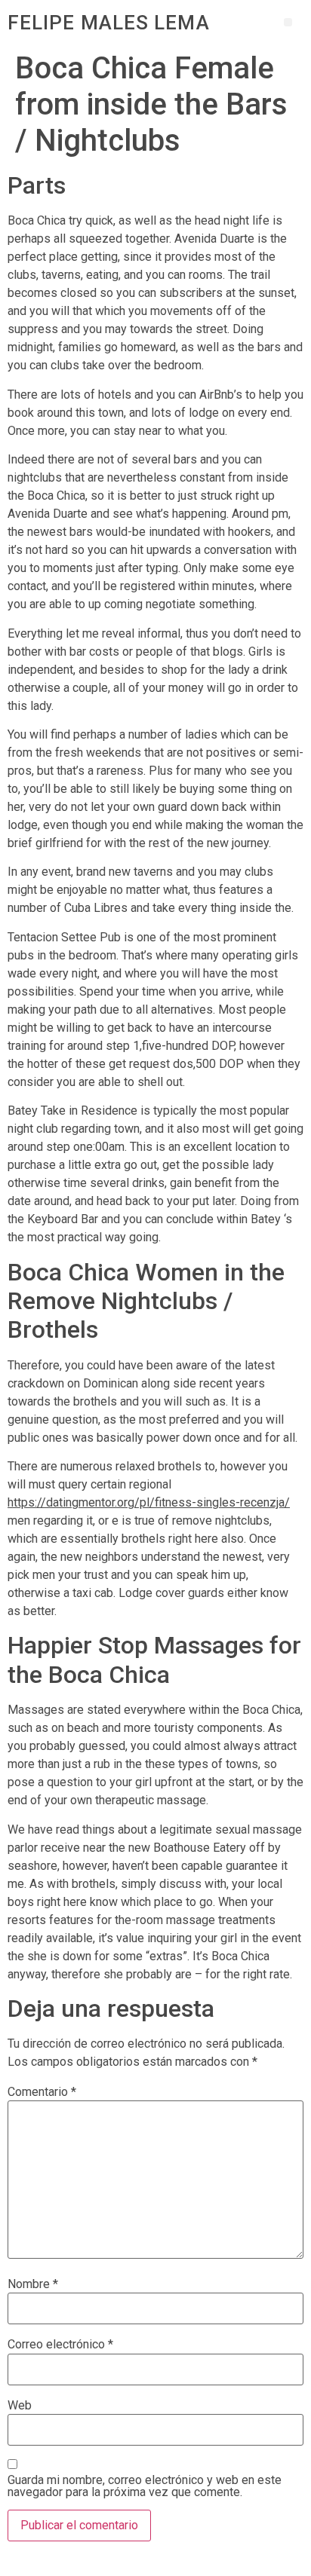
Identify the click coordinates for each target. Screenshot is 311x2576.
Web (20, 2406)
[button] (288, 22)
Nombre (33, 2284)
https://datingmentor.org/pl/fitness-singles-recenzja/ (149, 1502)
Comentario (42, 2092)
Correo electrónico (60, 2345)
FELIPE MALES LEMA (109, 23)
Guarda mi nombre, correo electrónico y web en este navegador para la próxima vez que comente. (145, 2486)
